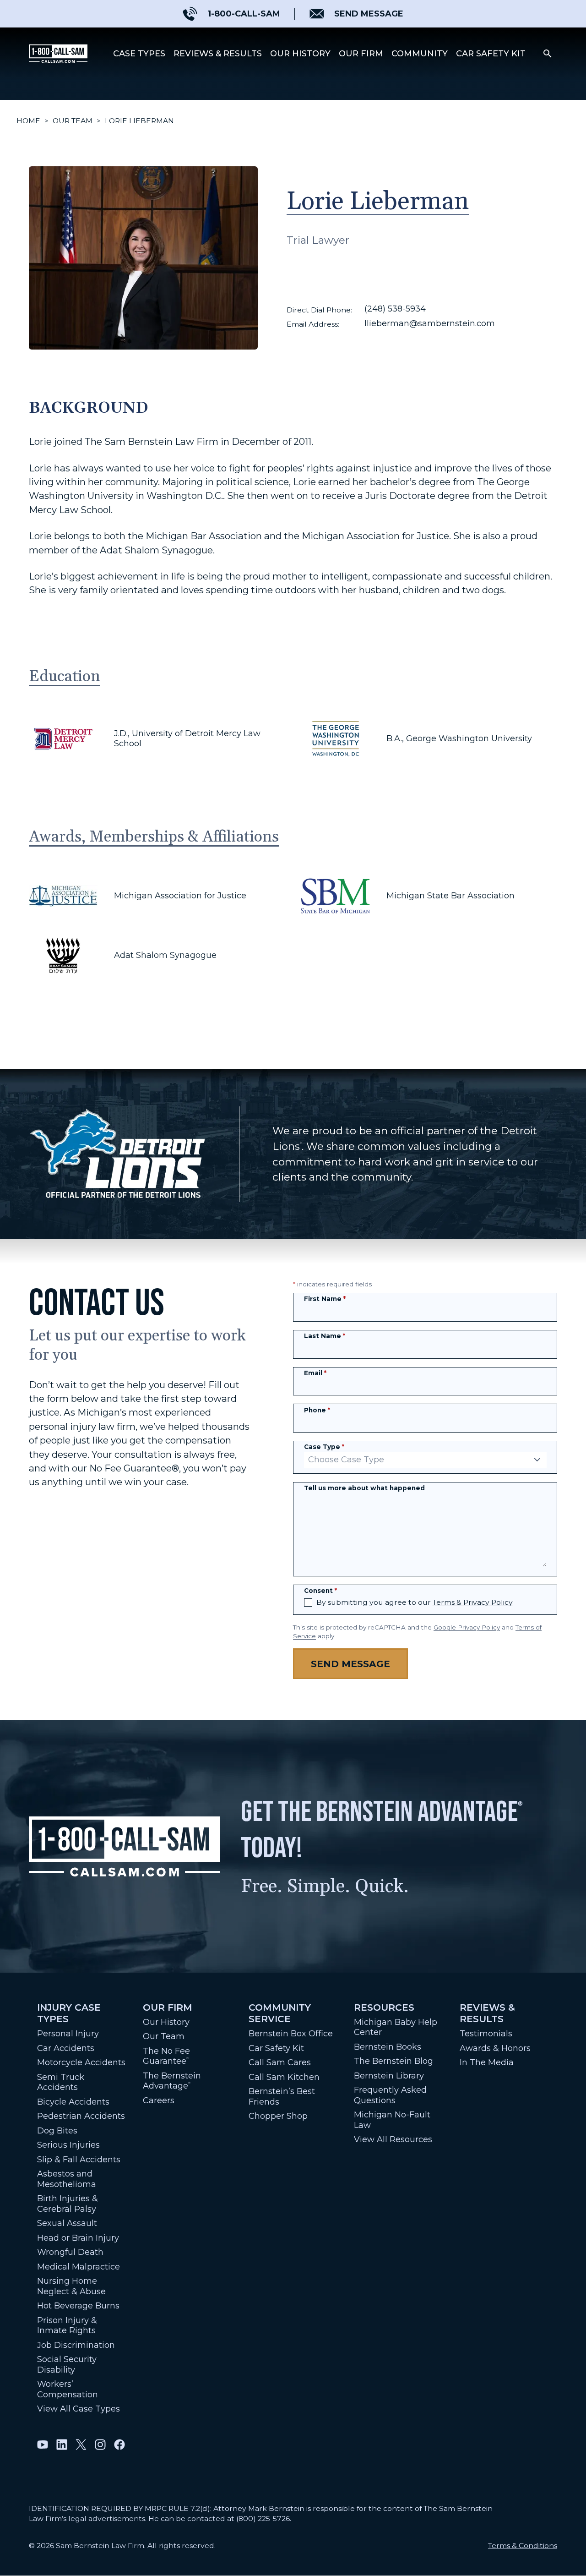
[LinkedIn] (62, 2445)
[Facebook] (119, 2445)
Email (315, 1373)
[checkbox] (308, 1602)
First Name (325, 1299)
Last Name (325, 1336)
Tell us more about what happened (364, 1488)
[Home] (58, 54)
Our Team (73, 121)
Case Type (324, 1447)
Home (28, 121)
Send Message (350, 1664)
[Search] (548, 54)
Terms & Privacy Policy (473, 1602)
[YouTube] (43, 2445)
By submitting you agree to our (415, 1602)
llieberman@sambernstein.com (430, 323)
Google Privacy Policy (467, 1627)
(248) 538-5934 (395, 309)
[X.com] (81, 2445)
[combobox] (425, 1460)
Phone (317, 1410)
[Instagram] (100, 2445)
